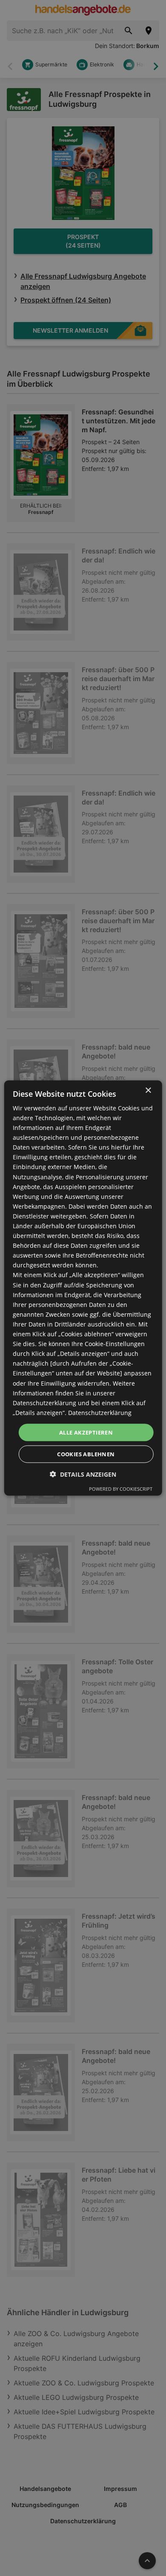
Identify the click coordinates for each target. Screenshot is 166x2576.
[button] (83, 1474)
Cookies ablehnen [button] (86, 1454)
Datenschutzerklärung (100, 1412)
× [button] (148, 1090)
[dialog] (83, 1288)
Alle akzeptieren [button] (86, 1432)
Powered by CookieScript (121, 1489)
